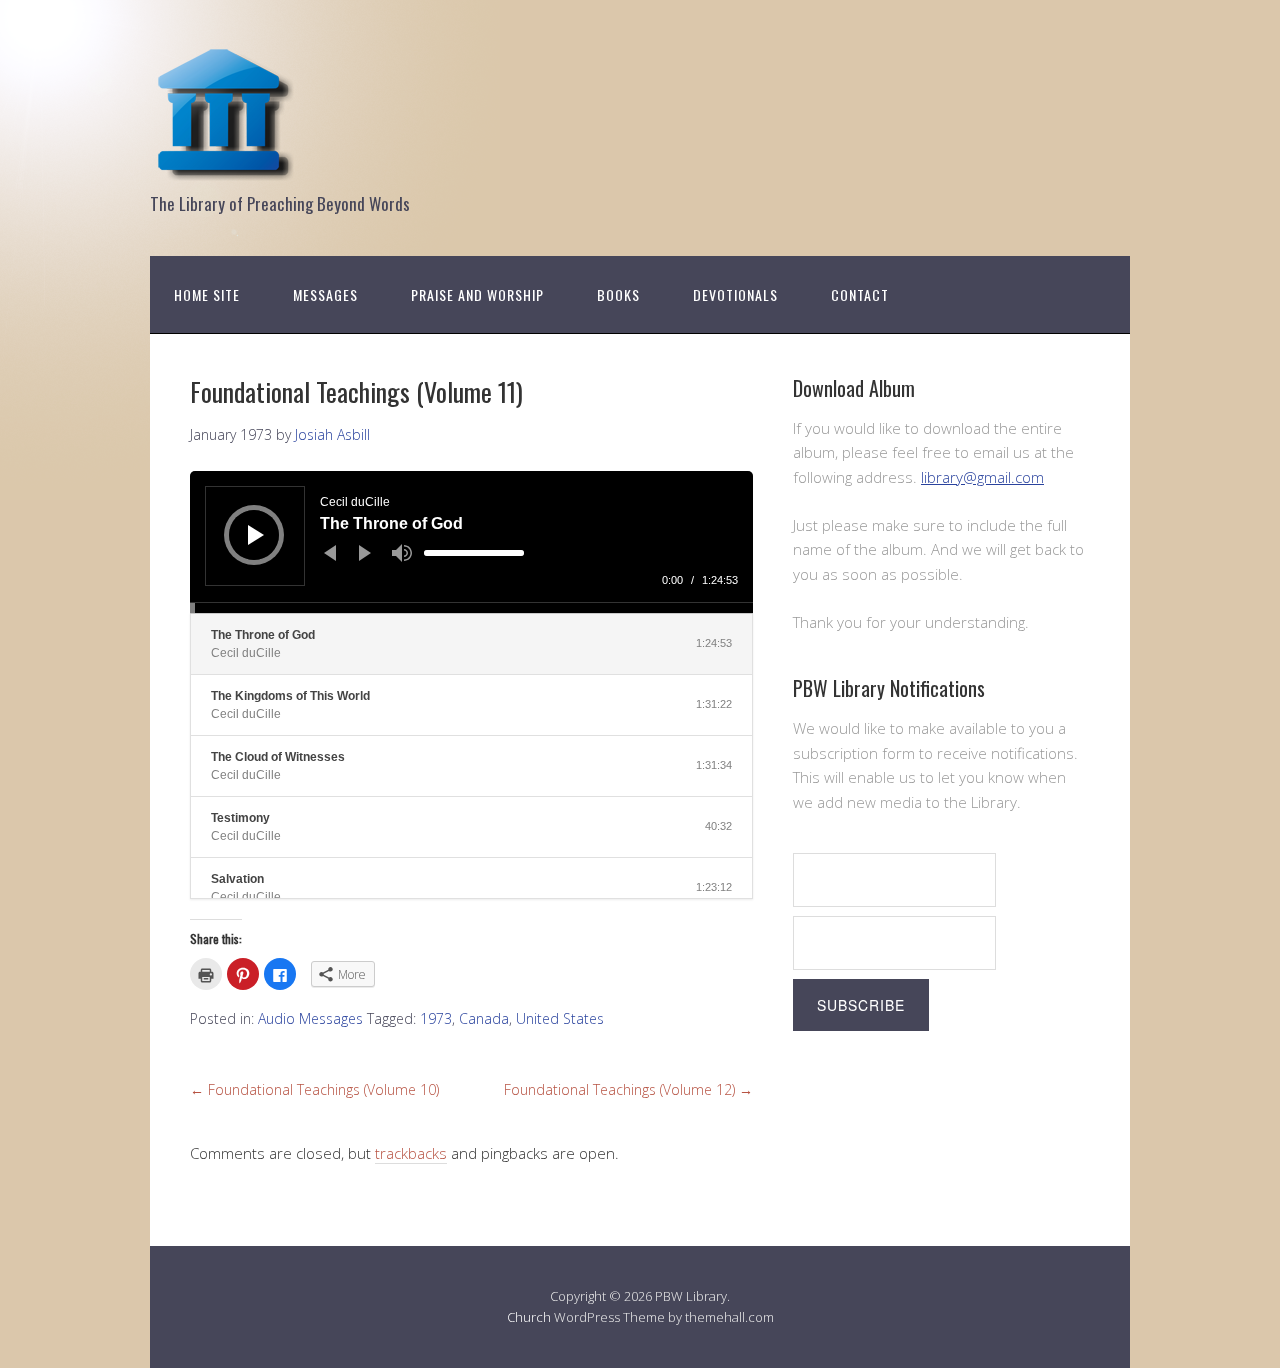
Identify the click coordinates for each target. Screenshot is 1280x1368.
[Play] (256, 535)
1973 (436, 1018)
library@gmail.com (982, 477)
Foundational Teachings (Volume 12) (628, 1089)
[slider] (474, 553)
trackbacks (411, 1153)
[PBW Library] (225, 169)
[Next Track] (365, 553)
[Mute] (402, 553)
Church (529, 1317)
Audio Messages (310, 1018)
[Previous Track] (330, 553)
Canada (484, 1018)
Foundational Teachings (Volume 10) (314, 1089)
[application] (471, 542)
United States (560, 1018)
